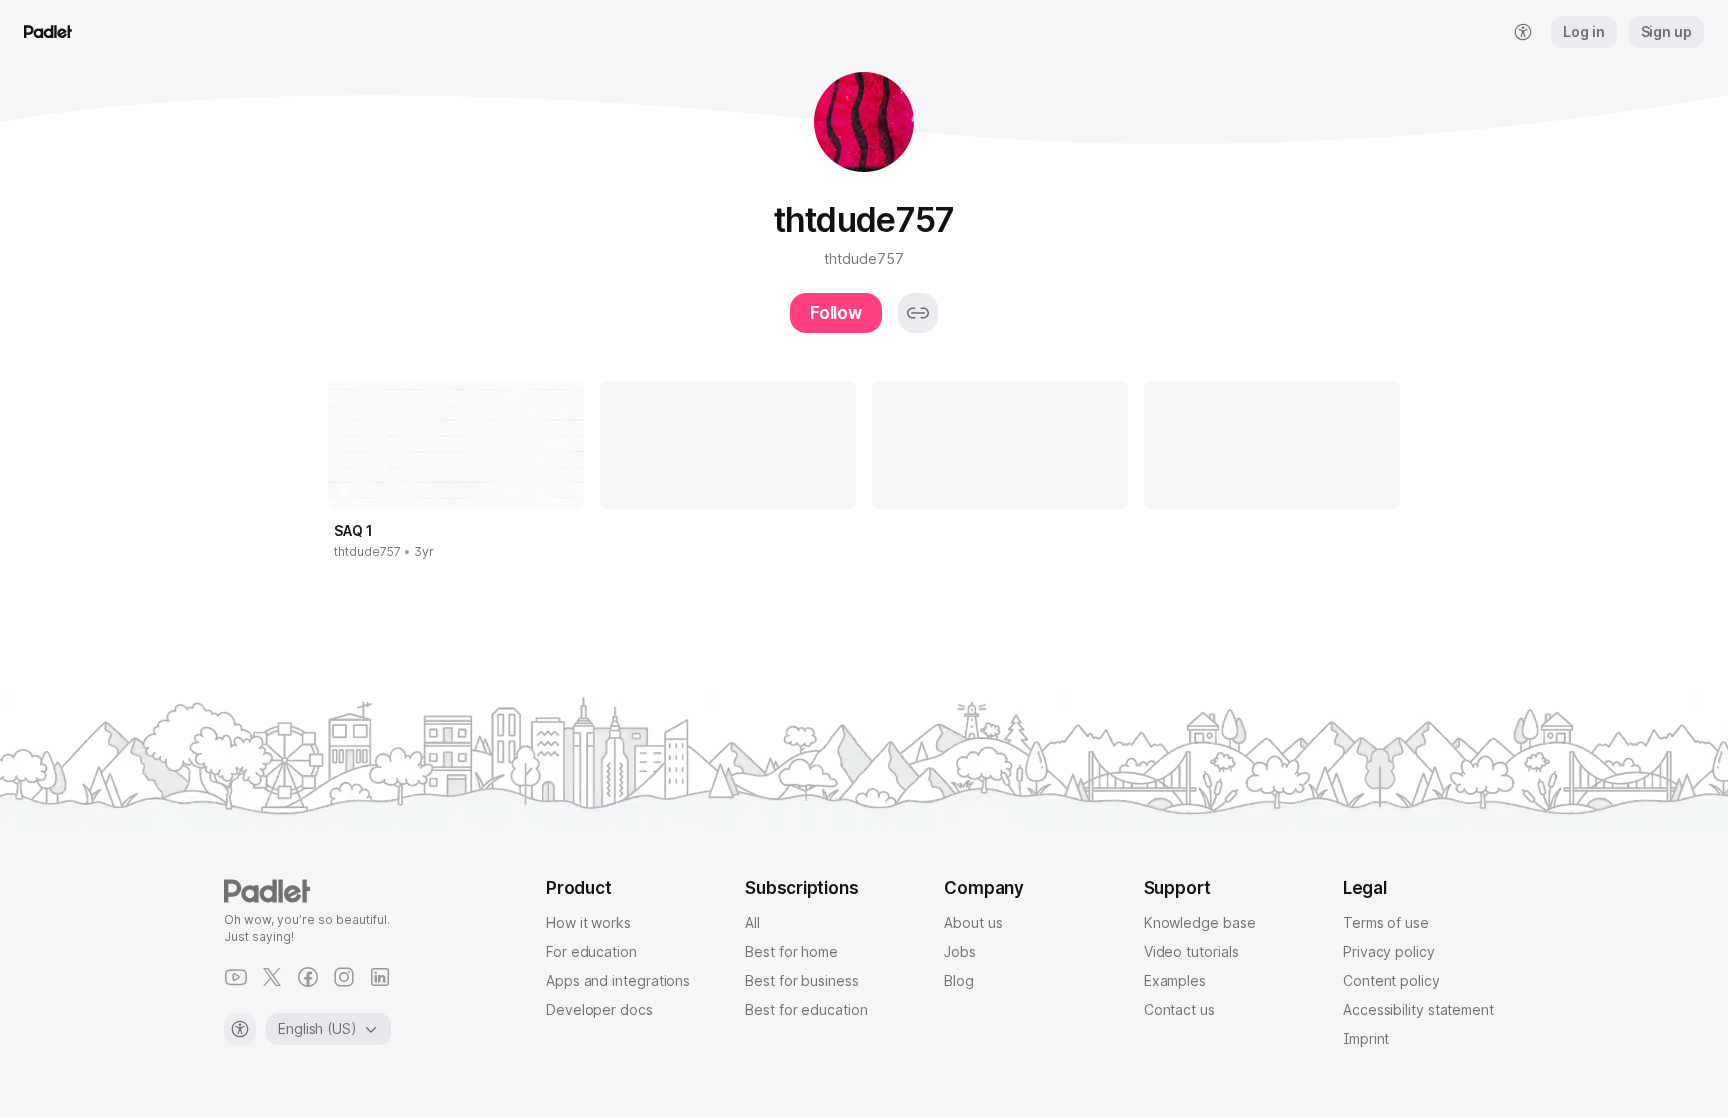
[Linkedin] (380, 977)
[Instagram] (344, 977)
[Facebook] (308, 977)
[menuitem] (1523, 32)
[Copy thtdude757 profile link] (918, 313)
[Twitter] (272, 977)
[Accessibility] (240, 1029)
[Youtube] (236, 977)
